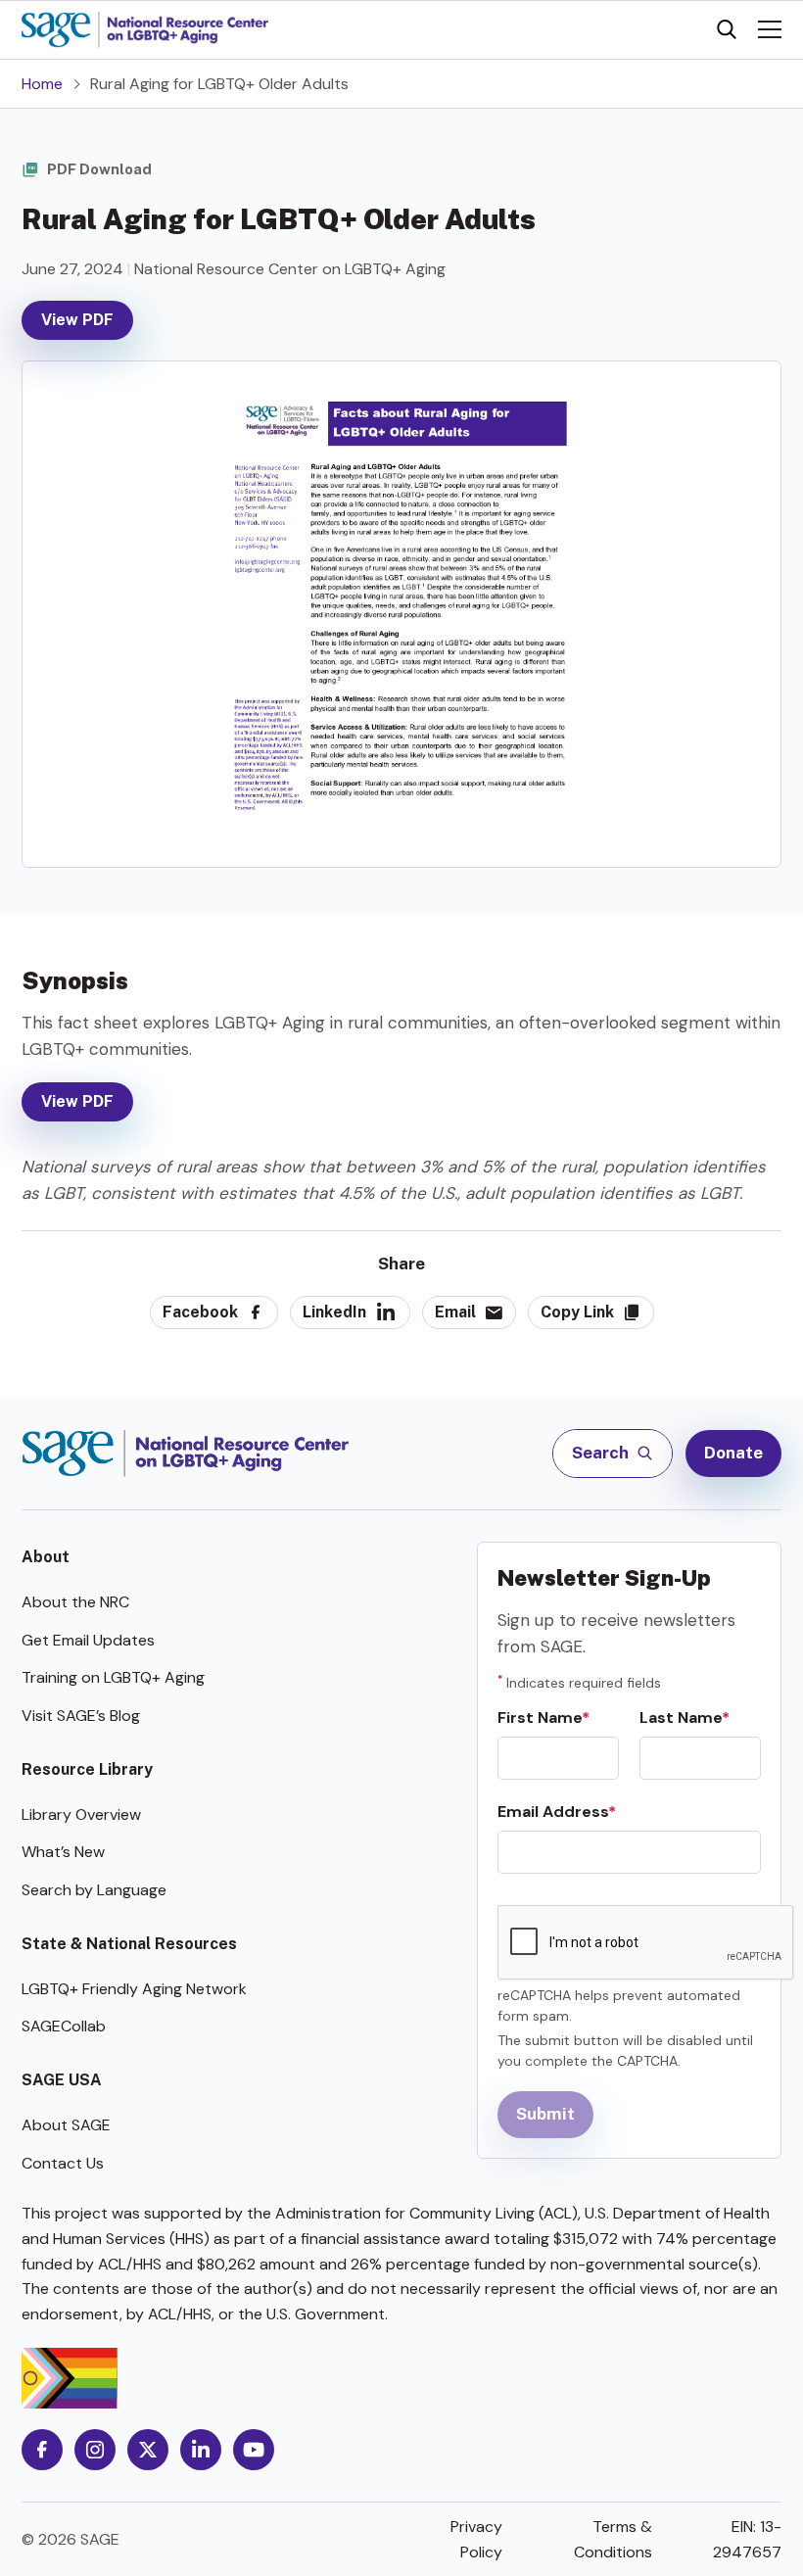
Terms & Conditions (613, 2539)
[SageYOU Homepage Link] (145, 30)
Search (601, 1453)
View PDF (77, 320)
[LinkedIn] (201, 2450)
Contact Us (63, 2163)
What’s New (63, 1852)
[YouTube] (254, 2450)
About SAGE (66, 2125)
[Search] (727, 29)
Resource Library (87, 1769)
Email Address (553, 1812)
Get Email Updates (88, 1640)
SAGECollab (64, 2026)
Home (42, 84)
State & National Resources (129, 1944)
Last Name (681, 1717)
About (46, 1557)
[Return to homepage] (186, 1454)
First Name (540, 1717)
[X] (148, 2450)
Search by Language (94, 1890)
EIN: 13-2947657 (747, 2539)
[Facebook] (42, 2450)
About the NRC (75, 1602)
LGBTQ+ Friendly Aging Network (134, 1989)
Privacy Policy (476, 2539)
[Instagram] (95, 2450)
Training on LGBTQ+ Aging (113, 1677)
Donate (733, 1453)
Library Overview (81, 1814)
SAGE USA (62, 2080)
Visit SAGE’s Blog (81, 1716)
